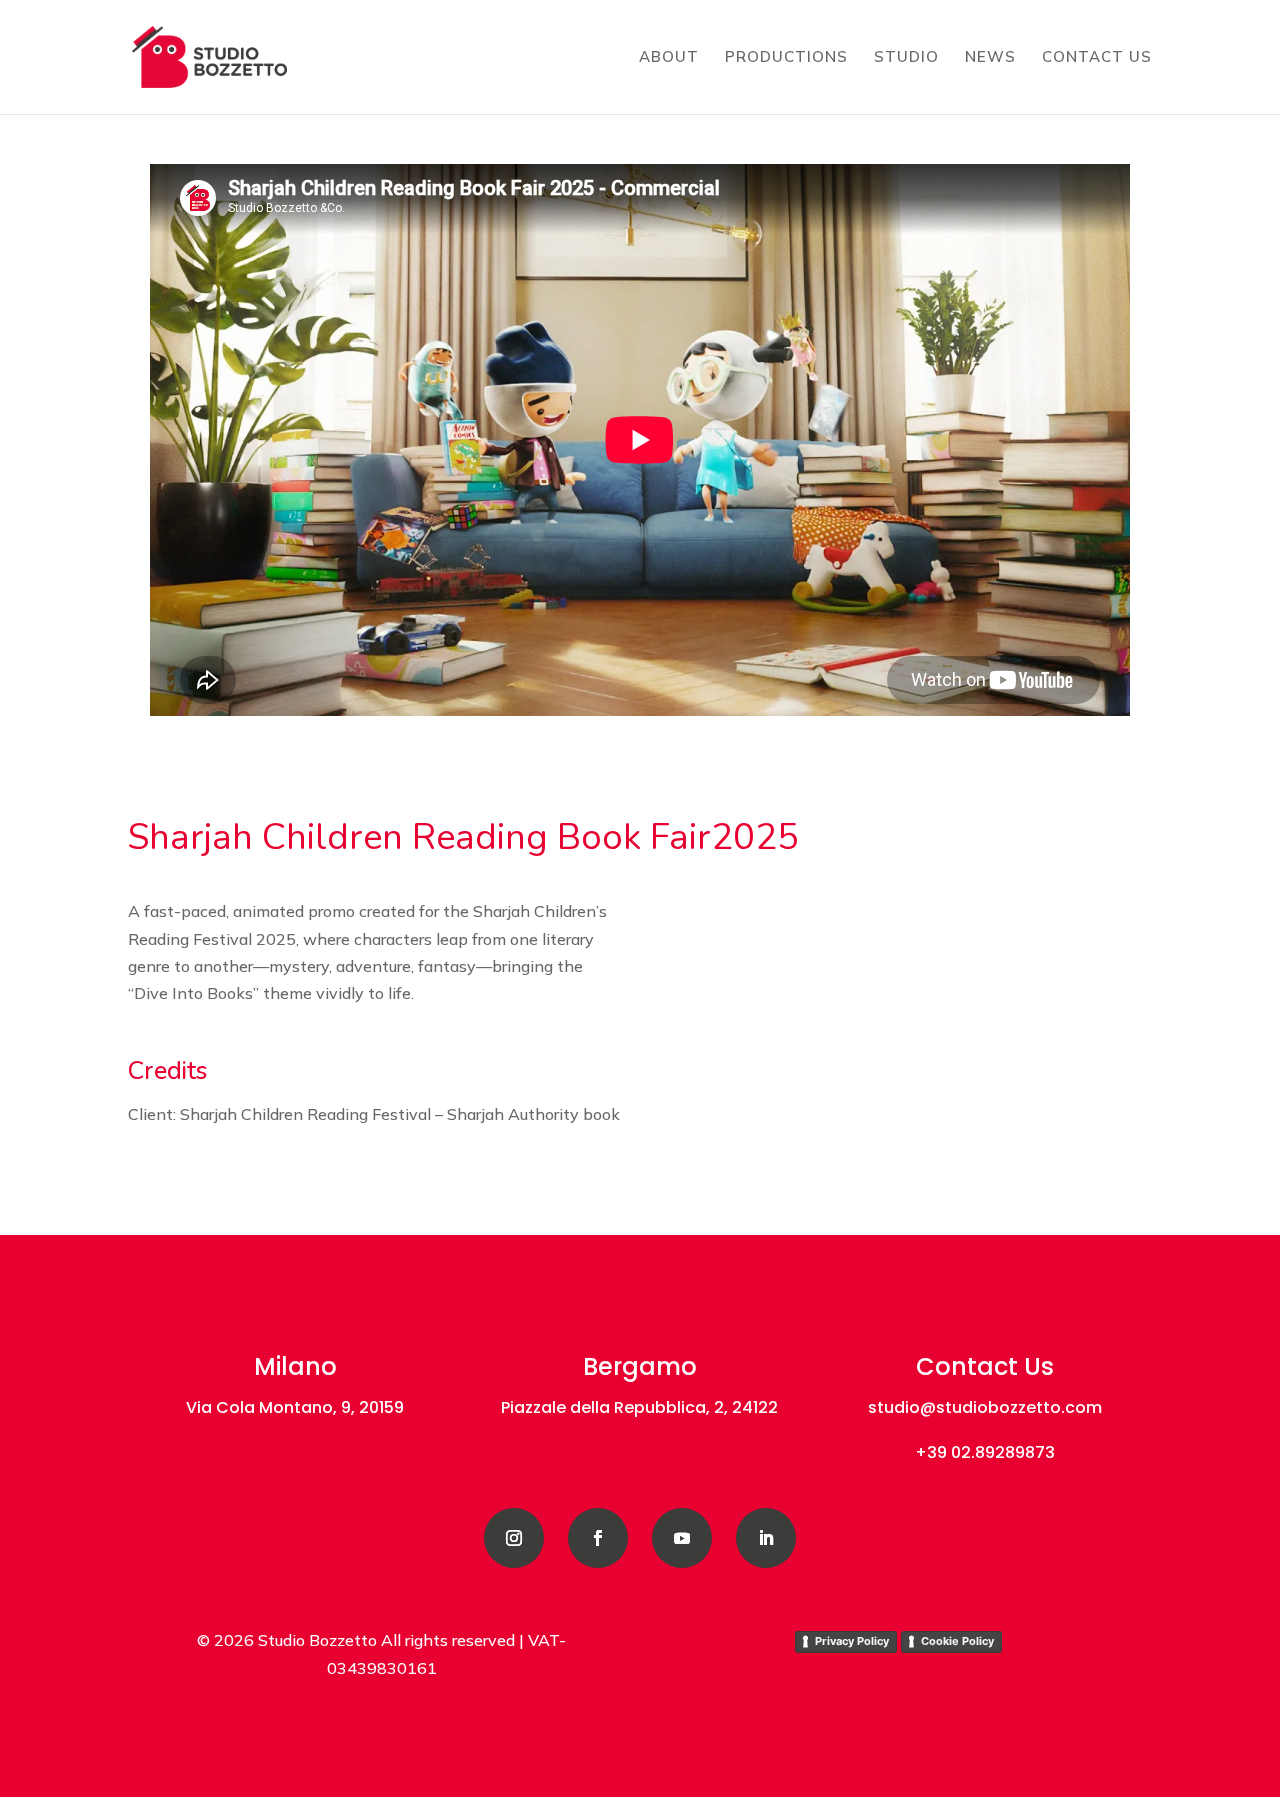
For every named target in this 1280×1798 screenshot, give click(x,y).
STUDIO (906, 58)
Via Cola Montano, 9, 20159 (295, 1407)
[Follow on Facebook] (598, 1538)
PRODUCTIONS (786, 58)
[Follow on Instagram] (514, 1538)
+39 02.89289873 (985, 1452)
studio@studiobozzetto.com (985, 1407)
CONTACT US (1097, 58)
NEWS (990, 58)
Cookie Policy (957, 1641)
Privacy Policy (852, 1641)
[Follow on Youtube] (682, 1538)
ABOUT (669, 58)
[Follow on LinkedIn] (766, 1538)
